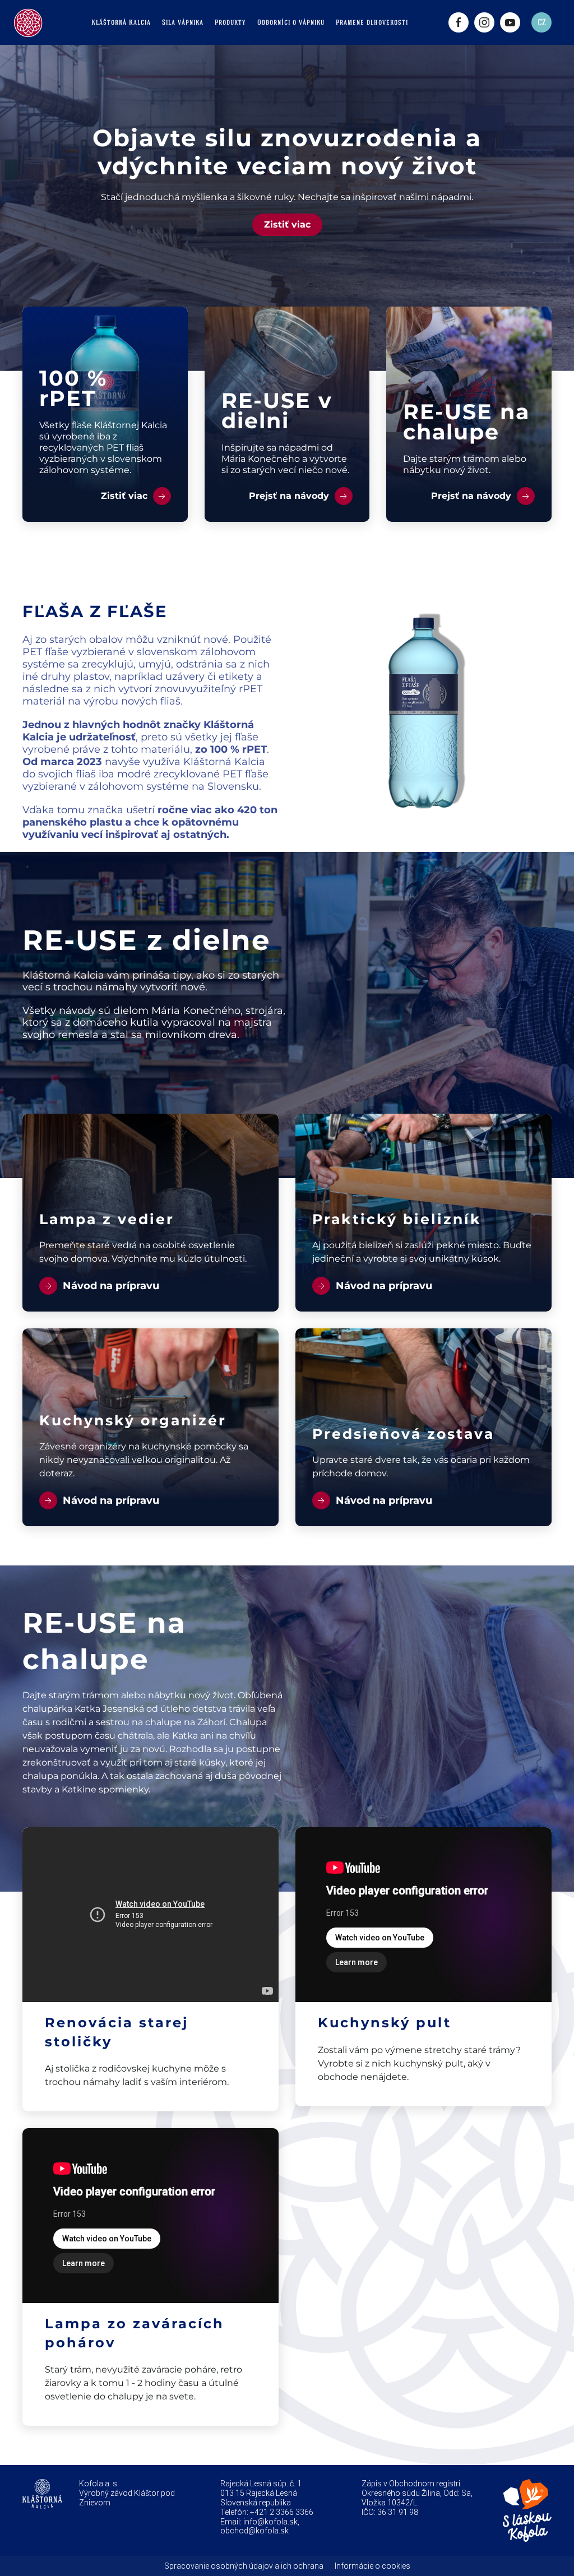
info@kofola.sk (270, 2522)
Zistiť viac (287, 224)
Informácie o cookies (372, 2566)
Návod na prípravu (110, 1286)
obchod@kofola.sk (254, 2531)
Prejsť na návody (290, 496)
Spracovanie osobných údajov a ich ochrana (244, 2566)
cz (542, 22)
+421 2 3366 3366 (282, 2512)
